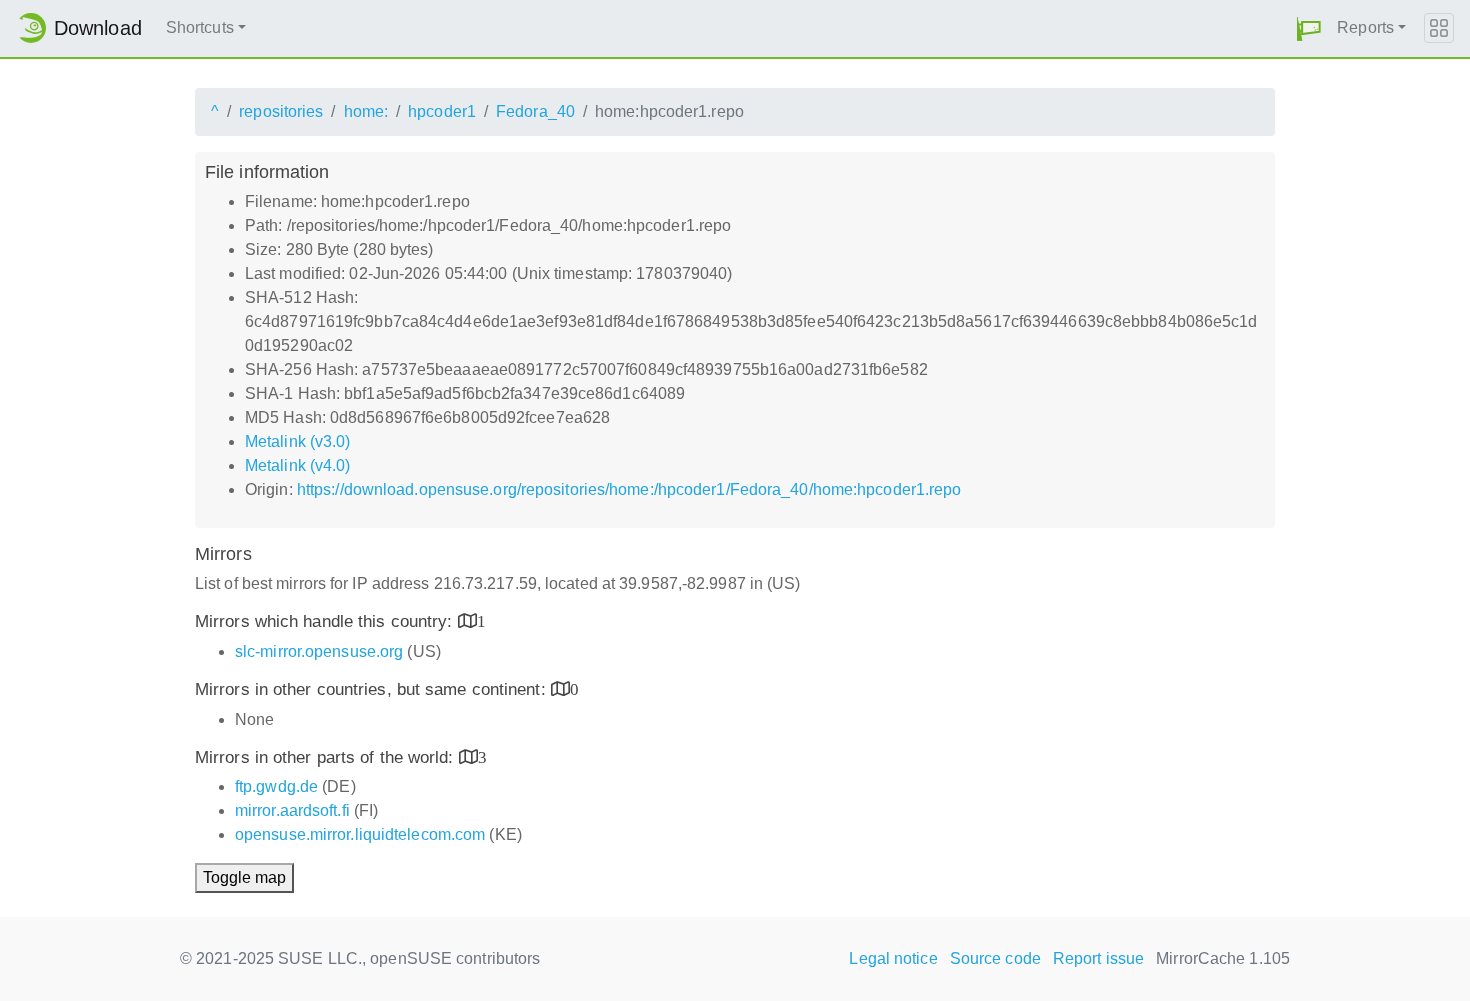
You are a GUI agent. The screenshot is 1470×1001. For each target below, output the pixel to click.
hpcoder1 (442, 111)
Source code (995, 958)
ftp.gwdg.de (276, 786)
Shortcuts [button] (200, 27)
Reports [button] (1365, 27)
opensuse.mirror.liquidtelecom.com (360, 834)
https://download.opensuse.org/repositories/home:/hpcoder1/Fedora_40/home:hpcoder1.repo (629, 489)
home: (366, 111)
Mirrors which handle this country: (326, 621)
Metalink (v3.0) (298, 441)
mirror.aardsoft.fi (292, 810)
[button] (1309, 28)
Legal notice (893, 958)
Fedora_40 (535, 111)
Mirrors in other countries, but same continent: (373, 689)
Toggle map (244, 877)
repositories (281, 111)
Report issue (1098, 958)
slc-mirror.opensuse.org (319, 651)
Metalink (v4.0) (298, 465)
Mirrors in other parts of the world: (327, 757)
